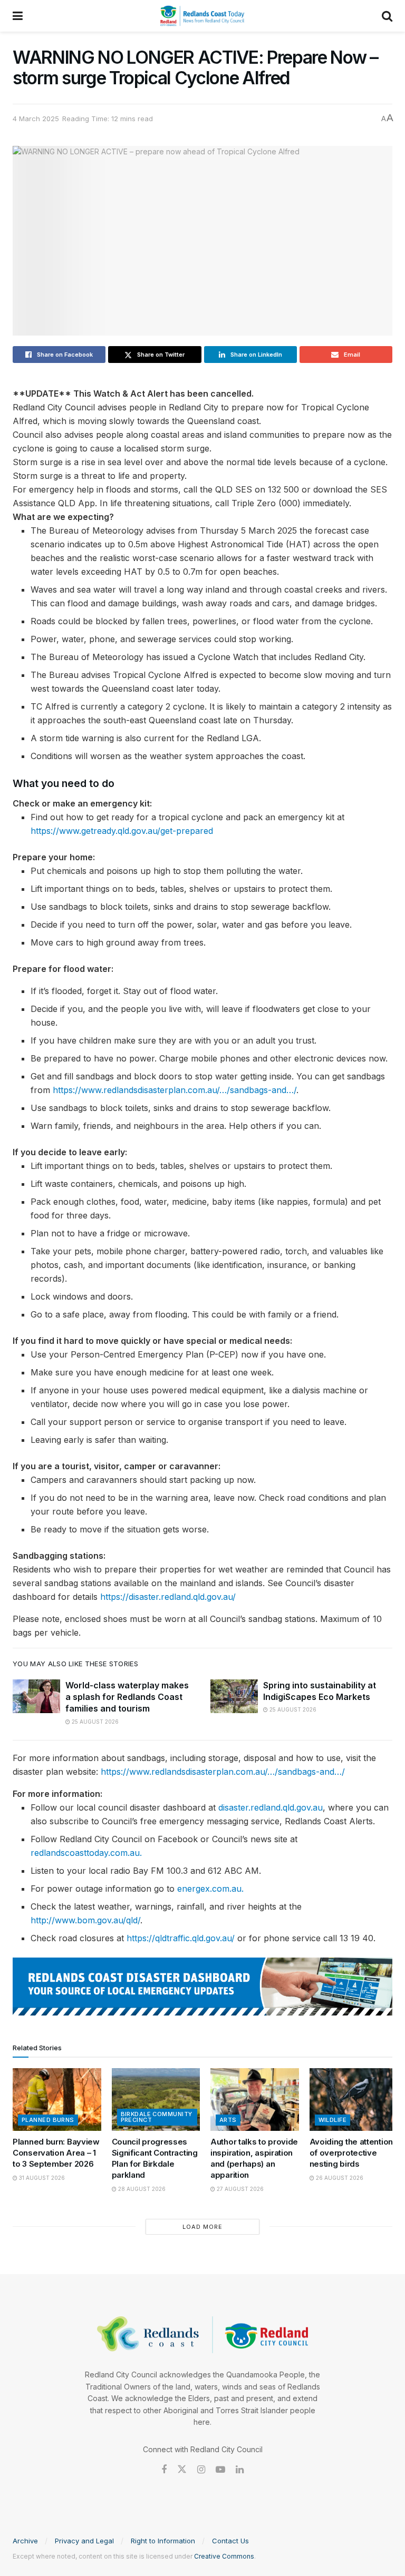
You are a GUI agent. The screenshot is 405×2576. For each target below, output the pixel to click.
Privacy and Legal (84, 2541)
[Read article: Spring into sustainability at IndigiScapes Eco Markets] (234, 1696)
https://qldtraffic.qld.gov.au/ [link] (181, 1938)
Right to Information (163, 2541)
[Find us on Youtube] (220, 2470)
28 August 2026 (141, 2189)
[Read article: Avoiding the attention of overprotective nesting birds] (354, 2100)
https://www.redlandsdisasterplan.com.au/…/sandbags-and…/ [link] (175, 1090)
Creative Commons (224, 2556)
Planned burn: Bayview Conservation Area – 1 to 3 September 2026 (56, 2153)
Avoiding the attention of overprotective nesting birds (351, 2153)
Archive (25, 2541)
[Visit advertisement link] (202, 1987)
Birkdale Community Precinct (157, 2117)
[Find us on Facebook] (164, 2470)
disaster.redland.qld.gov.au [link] (271, 1807)
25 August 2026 (94, 1722)
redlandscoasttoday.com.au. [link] (86, 1853)
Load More (202, 2227)
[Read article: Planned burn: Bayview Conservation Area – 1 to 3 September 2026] (57, 2100)
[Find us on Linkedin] (240, 2470)
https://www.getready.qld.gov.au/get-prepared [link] (122, 831)
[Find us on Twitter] (182, 2470)
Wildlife (333, 2120)
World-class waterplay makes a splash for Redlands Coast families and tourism (127, 1697)
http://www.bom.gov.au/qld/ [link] (85, 1920)
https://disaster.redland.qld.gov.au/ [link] (168, 1597)
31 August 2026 (41, 2178)
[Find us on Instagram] (201, 2470)
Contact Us (230, 2541)
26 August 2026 (339, 2178)
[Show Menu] (18, 16)
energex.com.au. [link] (210, 1889)
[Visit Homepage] (202, 16)
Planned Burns (48, 2120)
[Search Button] (387, 16)
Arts (228, 2120)
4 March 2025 (36, 119)
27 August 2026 (239, 2189)
